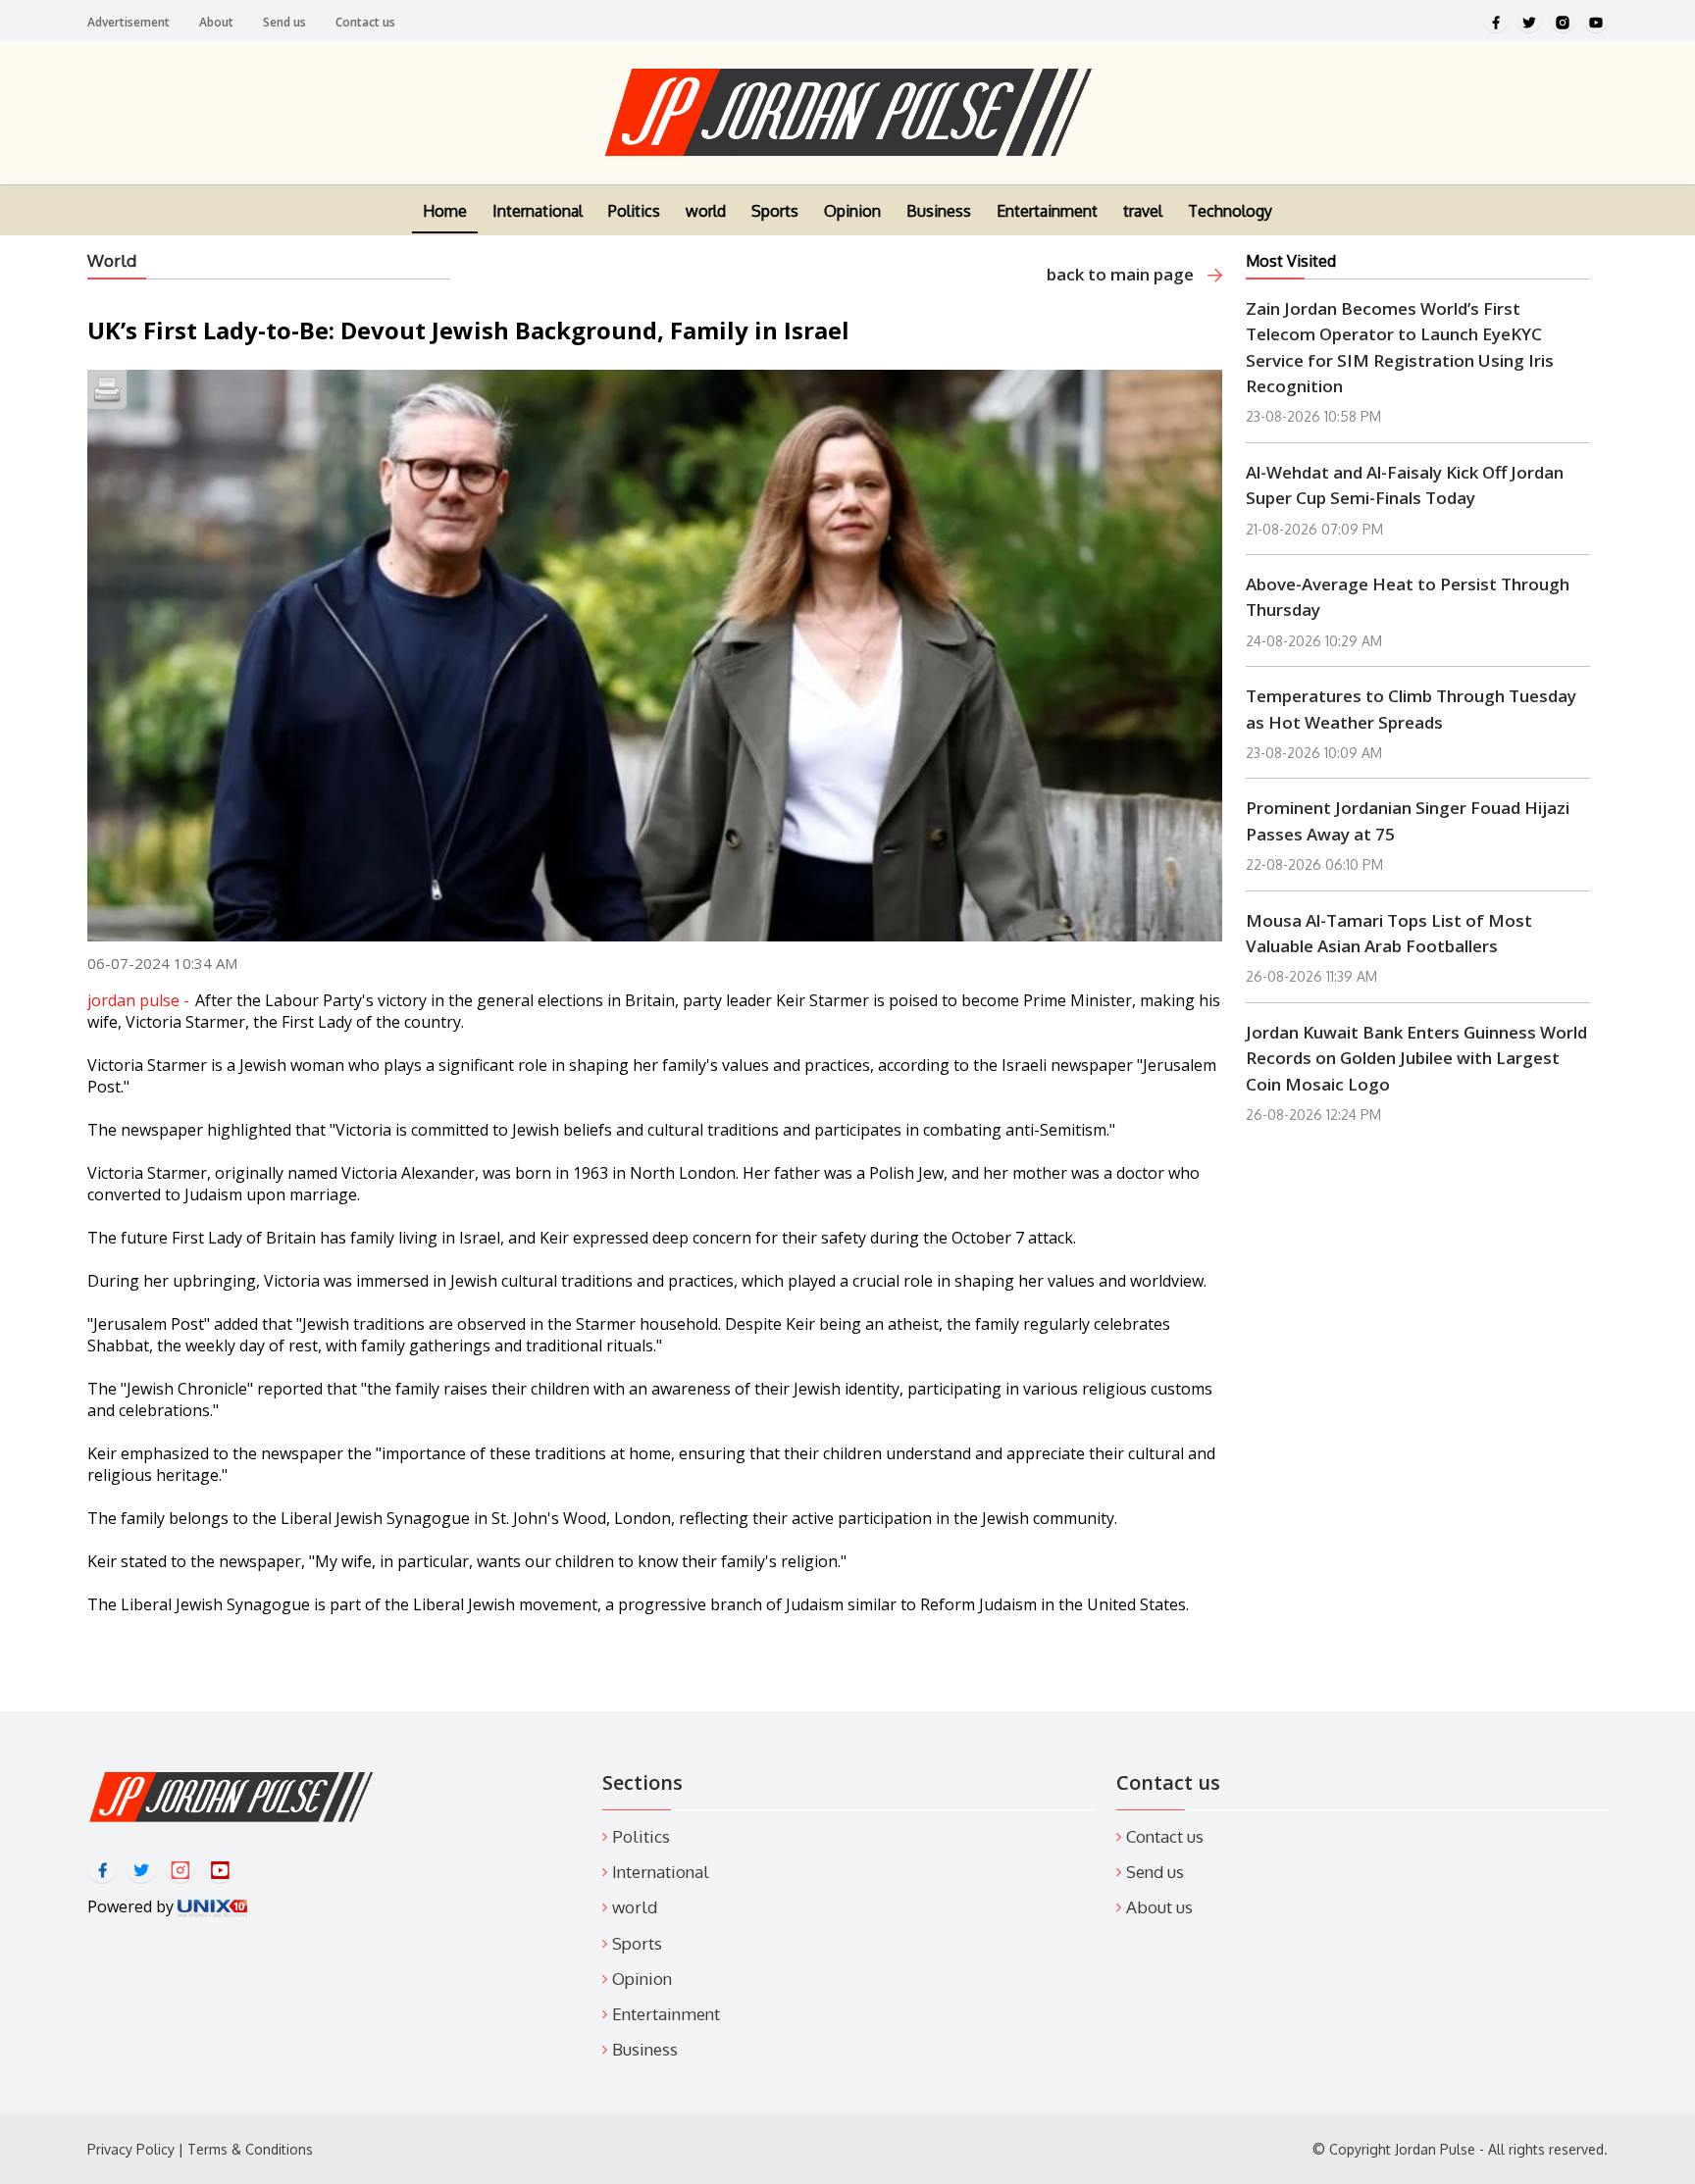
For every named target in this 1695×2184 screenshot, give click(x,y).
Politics (634, 211)
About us (1159, 1907)
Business (939, 211)
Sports (775, 211)
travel (1143, 211)
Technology (1230, 211)
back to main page (1122, 274)
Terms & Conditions (250, 2149)
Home (445, 211)
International (538, 211)
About (216, 22)
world (706, 211)
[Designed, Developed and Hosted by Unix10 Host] (212, 1906)
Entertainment (1047, 211)
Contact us (365, 22)
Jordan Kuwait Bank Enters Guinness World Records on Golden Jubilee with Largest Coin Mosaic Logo (1416, 1058)
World (112, 260)
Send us (284, 22)
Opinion (852, 211)
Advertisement (128, 22)
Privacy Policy (131, 2149)
